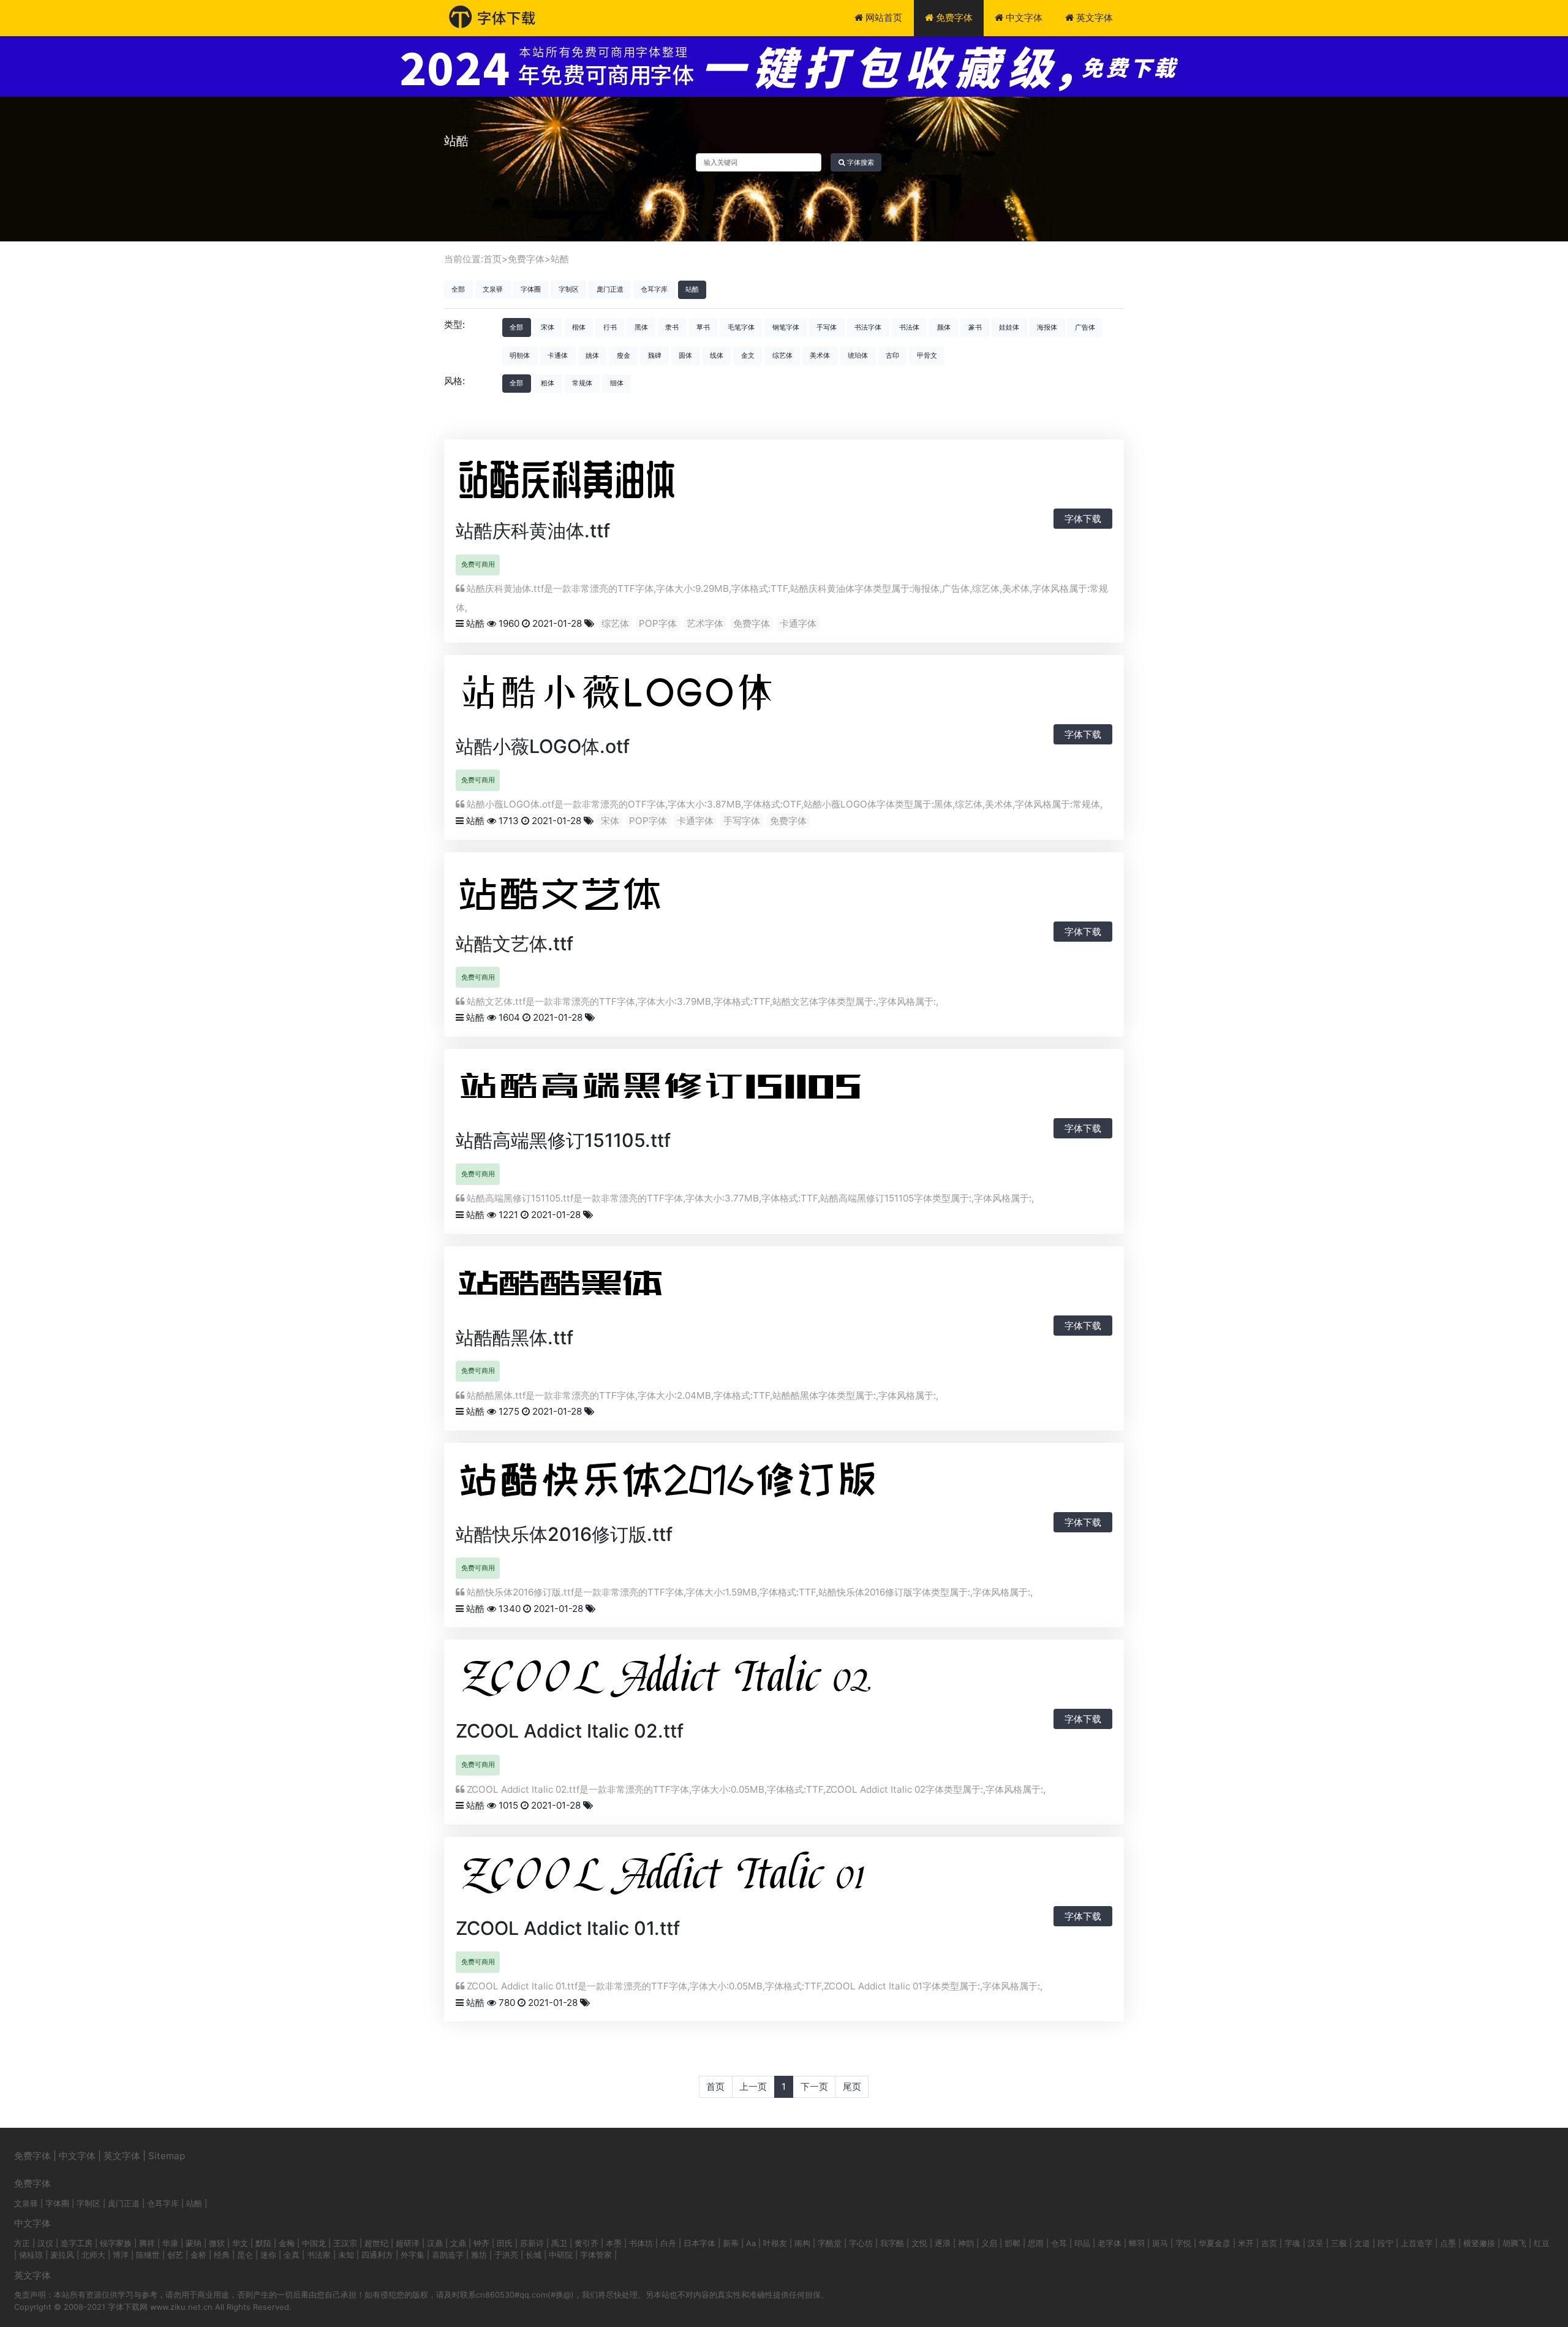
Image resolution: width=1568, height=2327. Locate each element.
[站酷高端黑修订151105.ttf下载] (701, 1090)
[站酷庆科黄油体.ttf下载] (627, 481)
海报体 (1047, 327)
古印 (892, 355)
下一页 (814, 2087)
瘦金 (624, 355)
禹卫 (559, 2243)
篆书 (975, 327)
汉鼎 (435, 2243)
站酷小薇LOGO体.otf (543, 746)
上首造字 (1417, 2243)
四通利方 (377, 2255)
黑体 (641, 327)
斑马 (1160, 2243)
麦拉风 (62, 2255)
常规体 (582, 383)
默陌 (263, 2243)
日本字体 (699, 2243)
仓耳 (1059, 2243)
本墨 (614, 2243)
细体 (617, 383)
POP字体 (658, 623)
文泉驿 (493, 289)
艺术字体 (705, 623)
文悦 (919, 2243)
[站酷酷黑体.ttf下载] (578, 1288)
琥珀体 (858, 355)
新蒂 (731, 2243)
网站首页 (883, 17)
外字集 (413, 2255)
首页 (492, 259)
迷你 (268, 2255)
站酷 (560, 259)
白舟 (668, 2243)
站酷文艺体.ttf (514, 944)
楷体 (579, 327)
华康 (170, 2243)
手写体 (827, 327)
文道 (1362, 2243)
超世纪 (376, 2243)
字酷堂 (830, 2243)
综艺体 (782, 355)
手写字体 (742, 821)
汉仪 (45, 2243)
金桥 (198, 2255)
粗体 (548, 383)
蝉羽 (1137, 2243)
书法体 (909, 327)
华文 (240, 2243)
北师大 (93, 2255)
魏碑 (655, 355)
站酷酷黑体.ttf (514, 1338)
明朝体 (520, 355)
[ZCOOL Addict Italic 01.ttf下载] (725, 1878)
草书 (703, 327)
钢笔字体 (786, 327)
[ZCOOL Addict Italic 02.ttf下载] (725, 1682)
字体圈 (531, 289)
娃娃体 (1009, 327)
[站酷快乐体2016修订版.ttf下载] (701, 1484)
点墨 (1448, 2243)
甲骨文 (927, 355)
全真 (292, 2255)
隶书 (672, 327)
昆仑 (245, 2255)
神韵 (966, 2243)
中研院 (561, 2255)
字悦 (1183, 2243)
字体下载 (1083, 519)
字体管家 (596, 2255)
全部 (458, 289)
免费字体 (953, 17)
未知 (346, 2255)
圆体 (685, 355)
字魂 (1292, 2243)
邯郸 (1012, 2243)
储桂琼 (31, 2255)
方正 (22, 2243)
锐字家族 (116, 2243)
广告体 (1085, 327)
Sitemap (167, 2156)
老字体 (1110, 2243)
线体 (717, 355)
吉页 (1269, 2243)
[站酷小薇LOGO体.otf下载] (627, 696)
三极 (1339, 2243)
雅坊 (479, 2255)
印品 (1082, 2243)
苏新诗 (532, 2243)
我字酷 (892, 2243)
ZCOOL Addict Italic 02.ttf (570, 1731)
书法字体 (868, 327)
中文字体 (1023, 17)
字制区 (569, 289)
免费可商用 (478, 564)
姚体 (592, 355)
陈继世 (148, 2255)
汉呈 (1316, 2243)
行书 (610, 327)
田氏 (505, 2243)
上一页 (753, 2087)
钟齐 (481, 2243)
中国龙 (314, 2243)
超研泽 (408, 2243)
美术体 (820, 355)
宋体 (548, 327)
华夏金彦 (1215, 2243)
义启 (989, 2243)
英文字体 (1093, 17)
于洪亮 (506, 2255)
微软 (217, 2243)
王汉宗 (345, 2243)
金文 (748, 355)
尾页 (852, 2087)
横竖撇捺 (1479, 2243)
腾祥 (147, 2243)
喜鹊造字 (448, 2255)
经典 (222, 2255)
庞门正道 (610, 289)
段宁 (1385, 2243)
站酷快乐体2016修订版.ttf (564, 1534)
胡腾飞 (1514, 2243)
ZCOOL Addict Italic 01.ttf (568, 1928)
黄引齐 (586, 2243)
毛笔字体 (741, 327)
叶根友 (775, 2243)
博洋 (121, 2255)
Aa (751, 2243)
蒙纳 (194, 2243)
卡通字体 (798, 623)
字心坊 (861, 2243)
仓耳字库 (654, 289)
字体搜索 (860, 162)
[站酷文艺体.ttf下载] (578, 894)
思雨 (1036, 2243)
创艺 (175, 2255)
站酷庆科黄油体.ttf (533, 531)
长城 (533, 2255)
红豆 (1542, 2243)
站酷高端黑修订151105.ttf (563, 1140)
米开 (1246, 2243)
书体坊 (641, 2243)
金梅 (287, 2243)
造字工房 (77, 2243)
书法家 (319, 2255)
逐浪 (943, 2243)
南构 (802, 2243)
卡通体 (558, 355)
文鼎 (458, 2243)
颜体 (944, 327)
